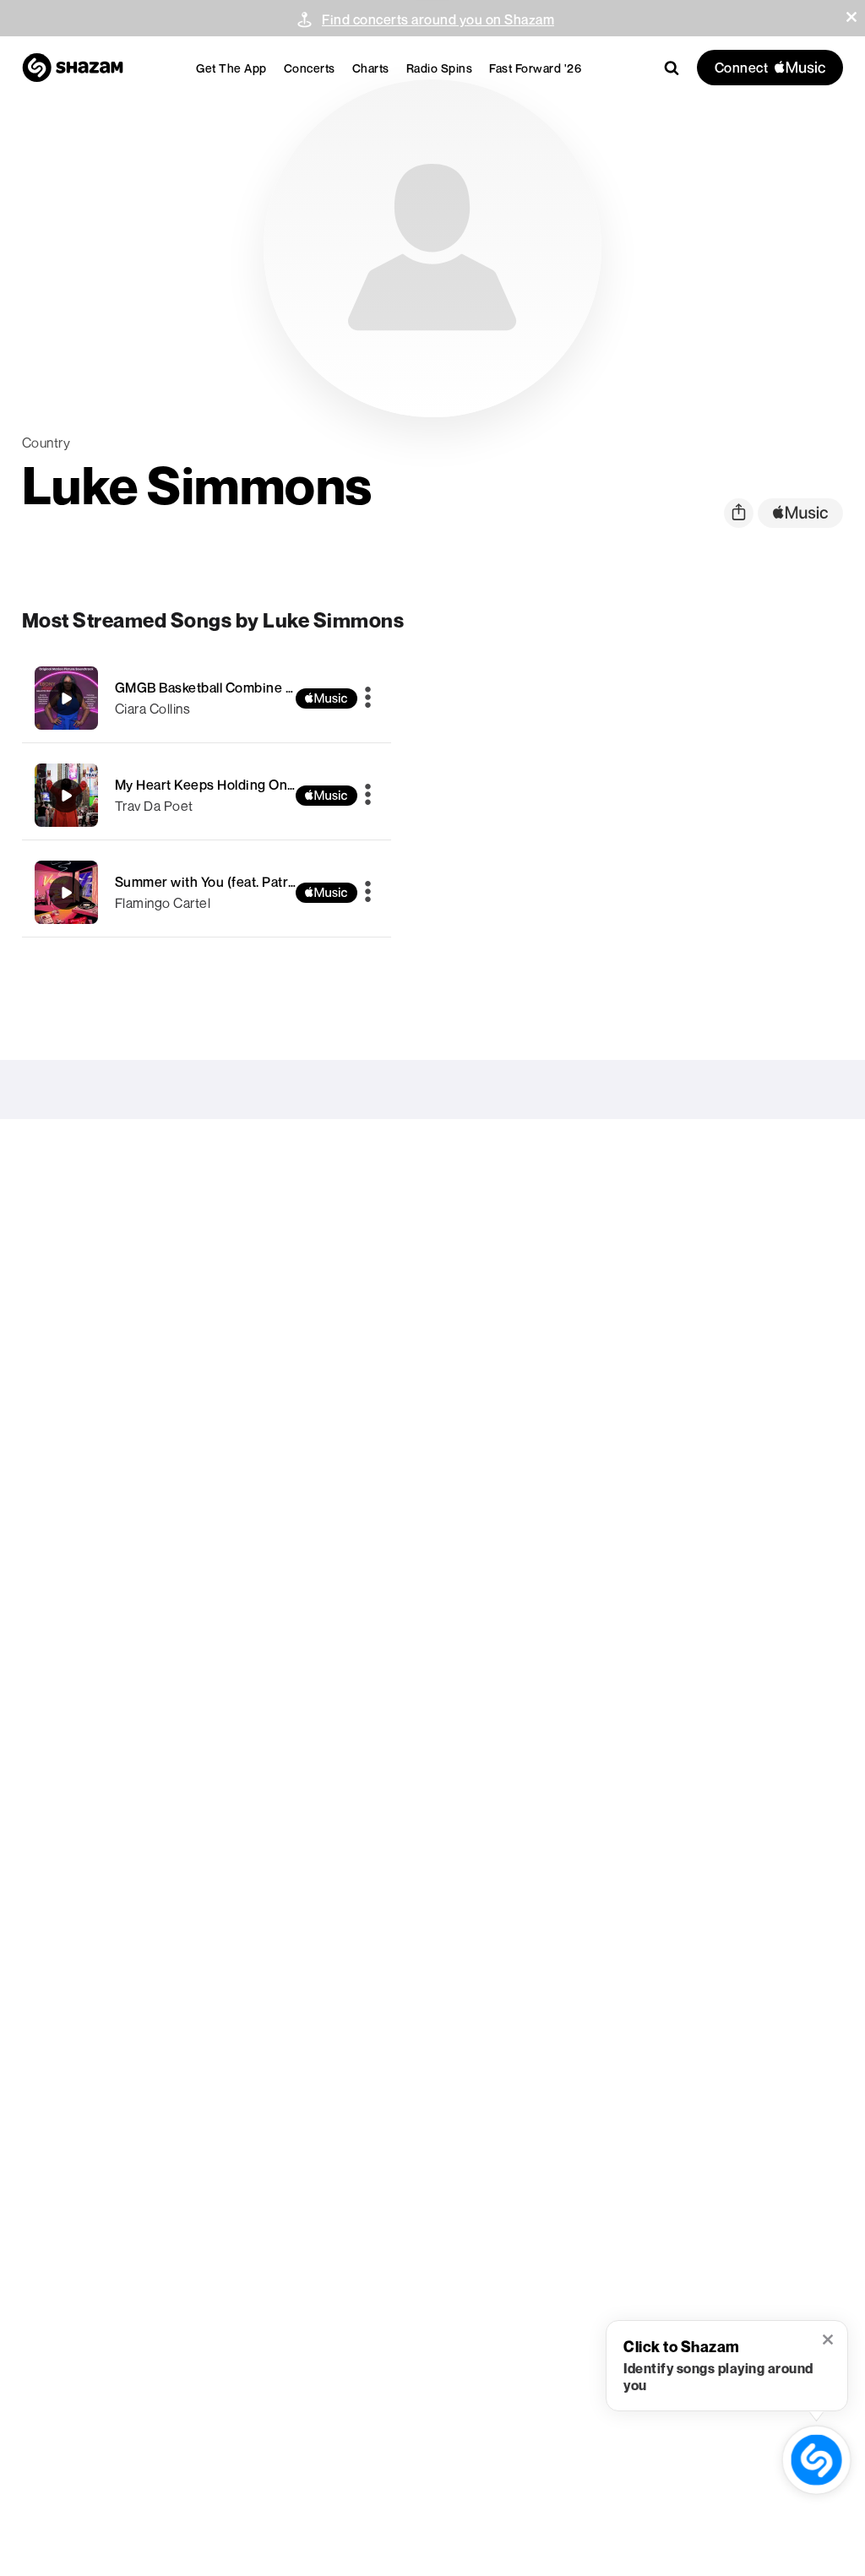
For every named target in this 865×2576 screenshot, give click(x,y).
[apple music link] (800, 513)
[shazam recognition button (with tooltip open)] (816, 2459)
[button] (851, 17)
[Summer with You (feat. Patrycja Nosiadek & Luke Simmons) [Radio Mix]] (207, 892)
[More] (368, 698)
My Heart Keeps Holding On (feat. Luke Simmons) (269, 785)
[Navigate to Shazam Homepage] (73, 68)
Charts (371, 68)
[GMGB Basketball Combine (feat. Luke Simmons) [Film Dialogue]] (207, 698)
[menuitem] (231, 68)
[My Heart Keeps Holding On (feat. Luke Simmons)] (207, 795)
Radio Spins (440, 68)
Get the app (231, 68)
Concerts (310, 68)
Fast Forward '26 (535, 68)
